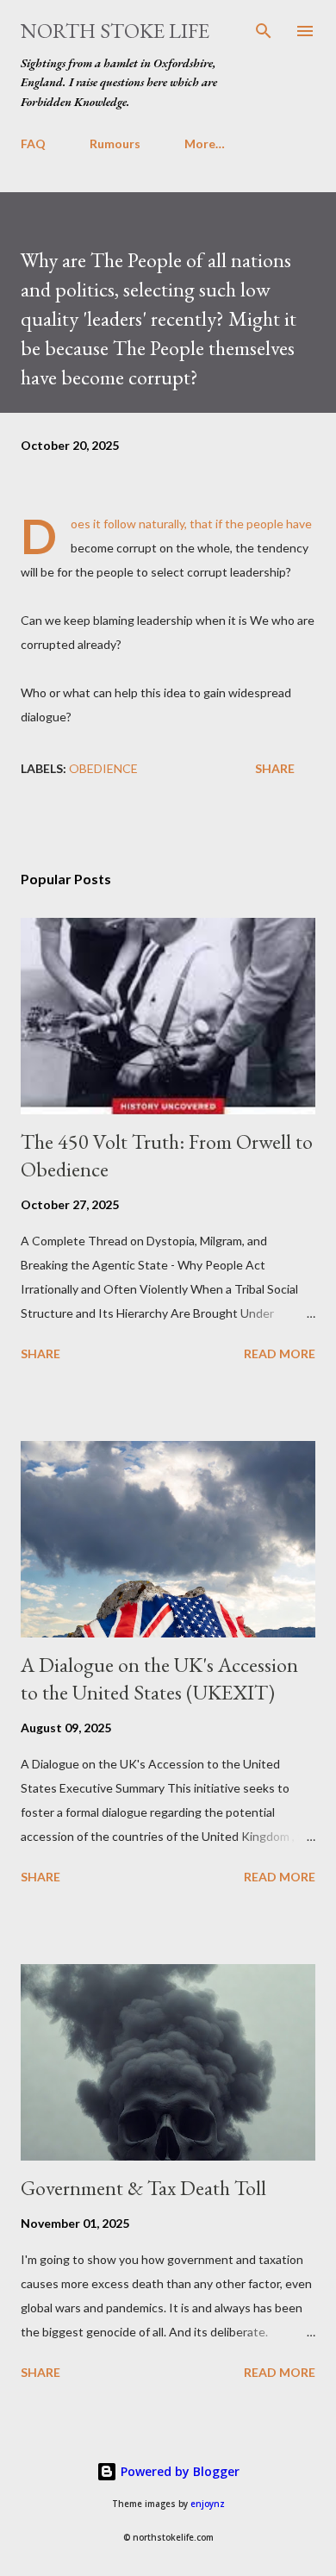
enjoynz (208, 2504)
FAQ (33, 143)
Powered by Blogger (178, 2471)
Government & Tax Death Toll (143, 2188)
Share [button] (275, 768)
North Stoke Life (115, 31)
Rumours (115, 143)
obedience (103, 768)
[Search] (264, 31)
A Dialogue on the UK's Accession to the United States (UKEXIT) (159, 1678)
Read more (280, 1353)
